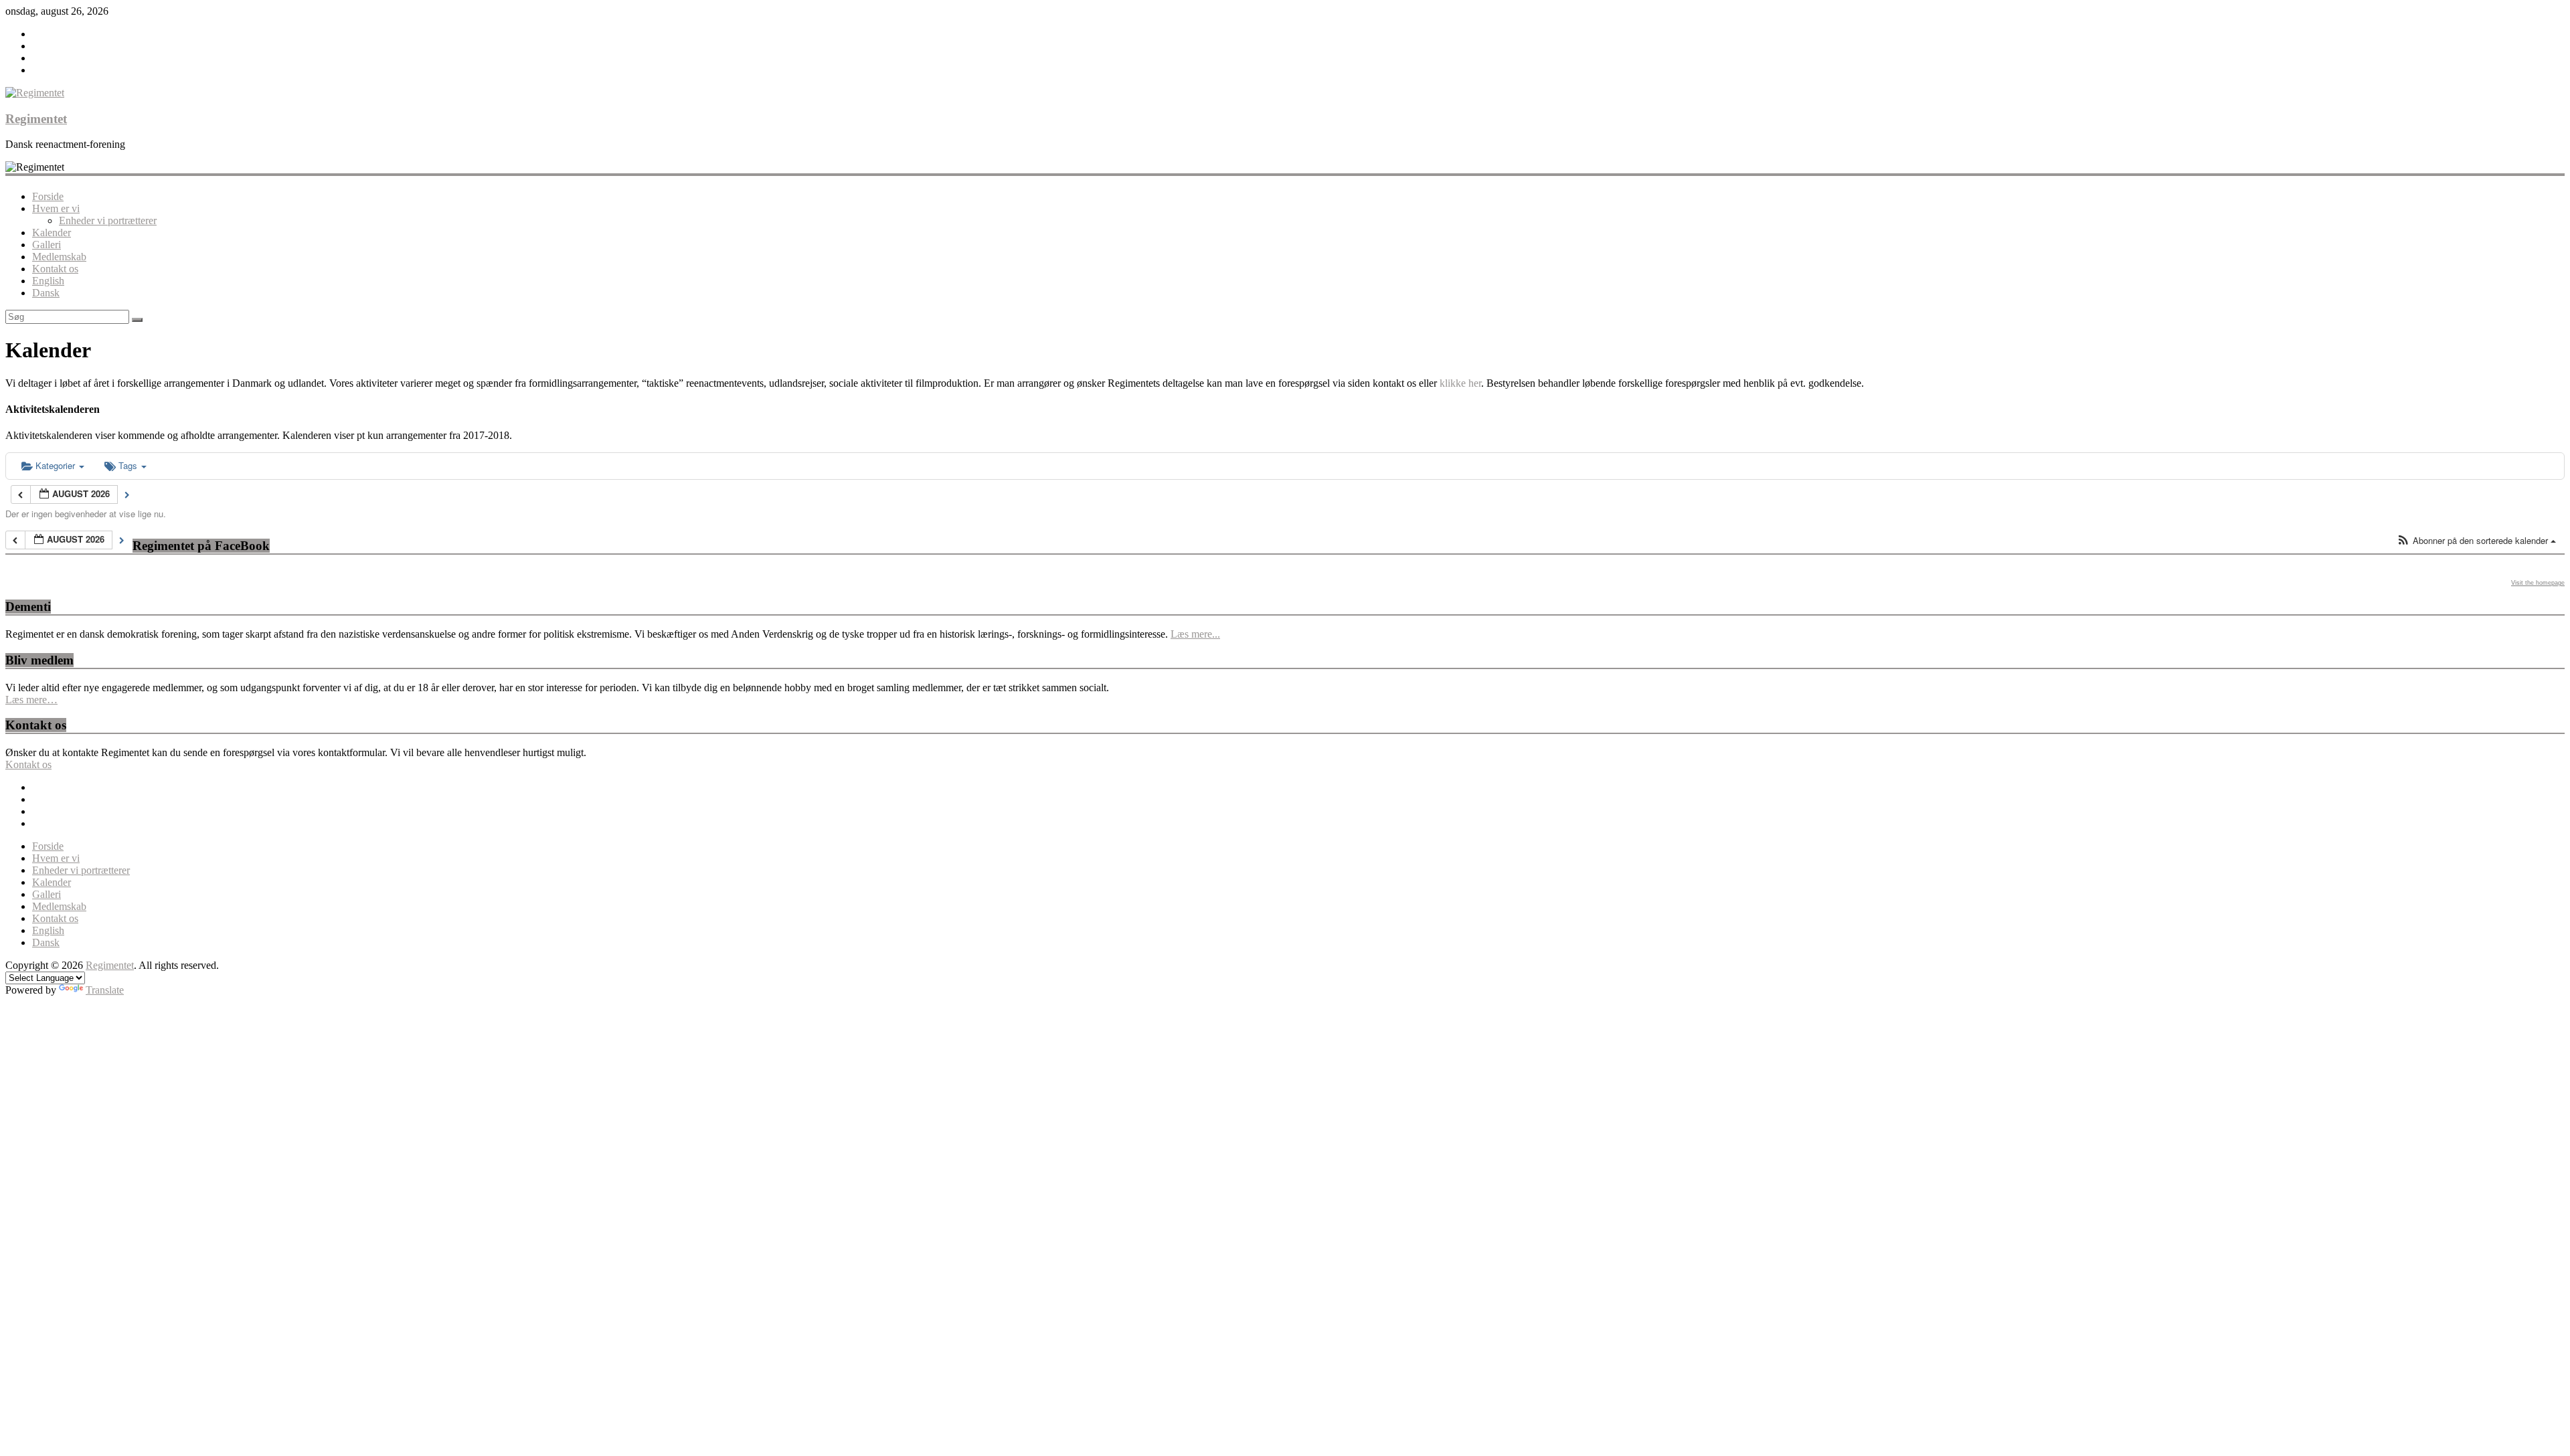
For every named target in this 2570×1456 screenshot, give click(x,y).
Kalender (52, 233)
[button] (2476, 541)
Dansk (46, 293)
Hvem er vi (56, 208)
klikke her (1460, 383)
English (48, 281)
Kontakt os (55, 269)
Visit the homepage (2538, 583)
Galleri (47, 245)
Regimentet (36, 119)
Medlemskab (59, 257)
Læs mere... (1195, 634)
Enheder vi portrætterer (108, 220)
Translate (105, 990)
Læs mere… (31, 700)
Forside (48, 196)
